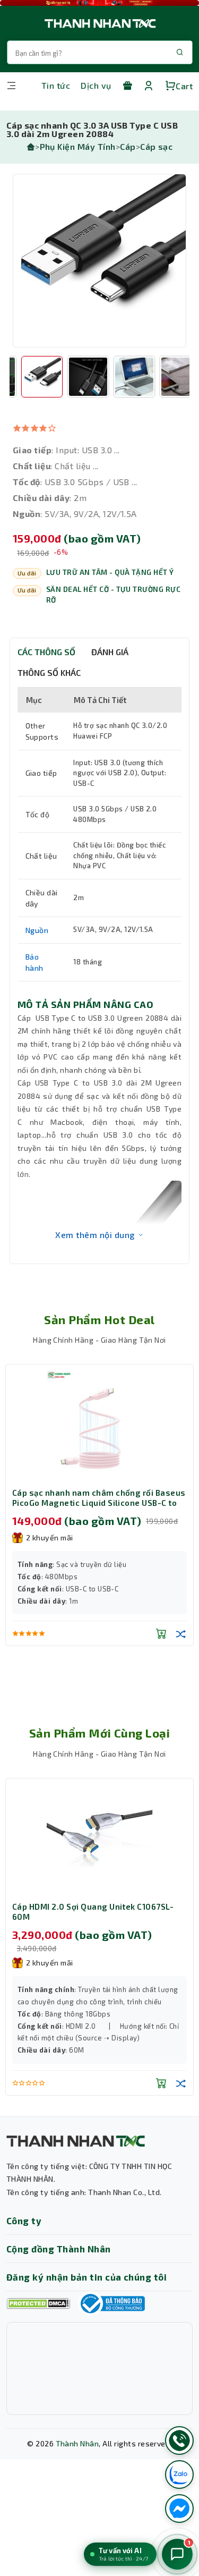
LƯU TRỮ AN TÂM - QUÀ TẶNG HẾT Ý (110, 572)
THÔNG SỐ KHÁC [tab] (49, 672)
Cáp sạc (156, 146)
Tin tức (56, 85)
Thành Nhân (77, 2443)
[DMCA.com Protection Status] (38, 2304)
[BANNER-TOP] (99, 3)
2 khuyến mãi (50, 1537)
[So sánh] (181, 1633)
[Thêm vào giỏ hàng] (161, 1633)
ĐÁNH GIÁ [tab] (110, 652)
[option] (99, 261)
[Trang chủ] (31, 146)
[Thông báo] (111, 2303)
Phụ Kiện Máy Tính (78, 146)
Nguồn (37, 930)
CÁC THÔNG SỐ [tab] (46, 652)
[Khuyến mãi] (127, 86)
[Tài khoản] (149, 86)
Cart (184, 86)
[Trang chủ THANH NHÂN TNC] (99, 23)
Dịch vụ (96, 85)
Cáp (128, 146)
